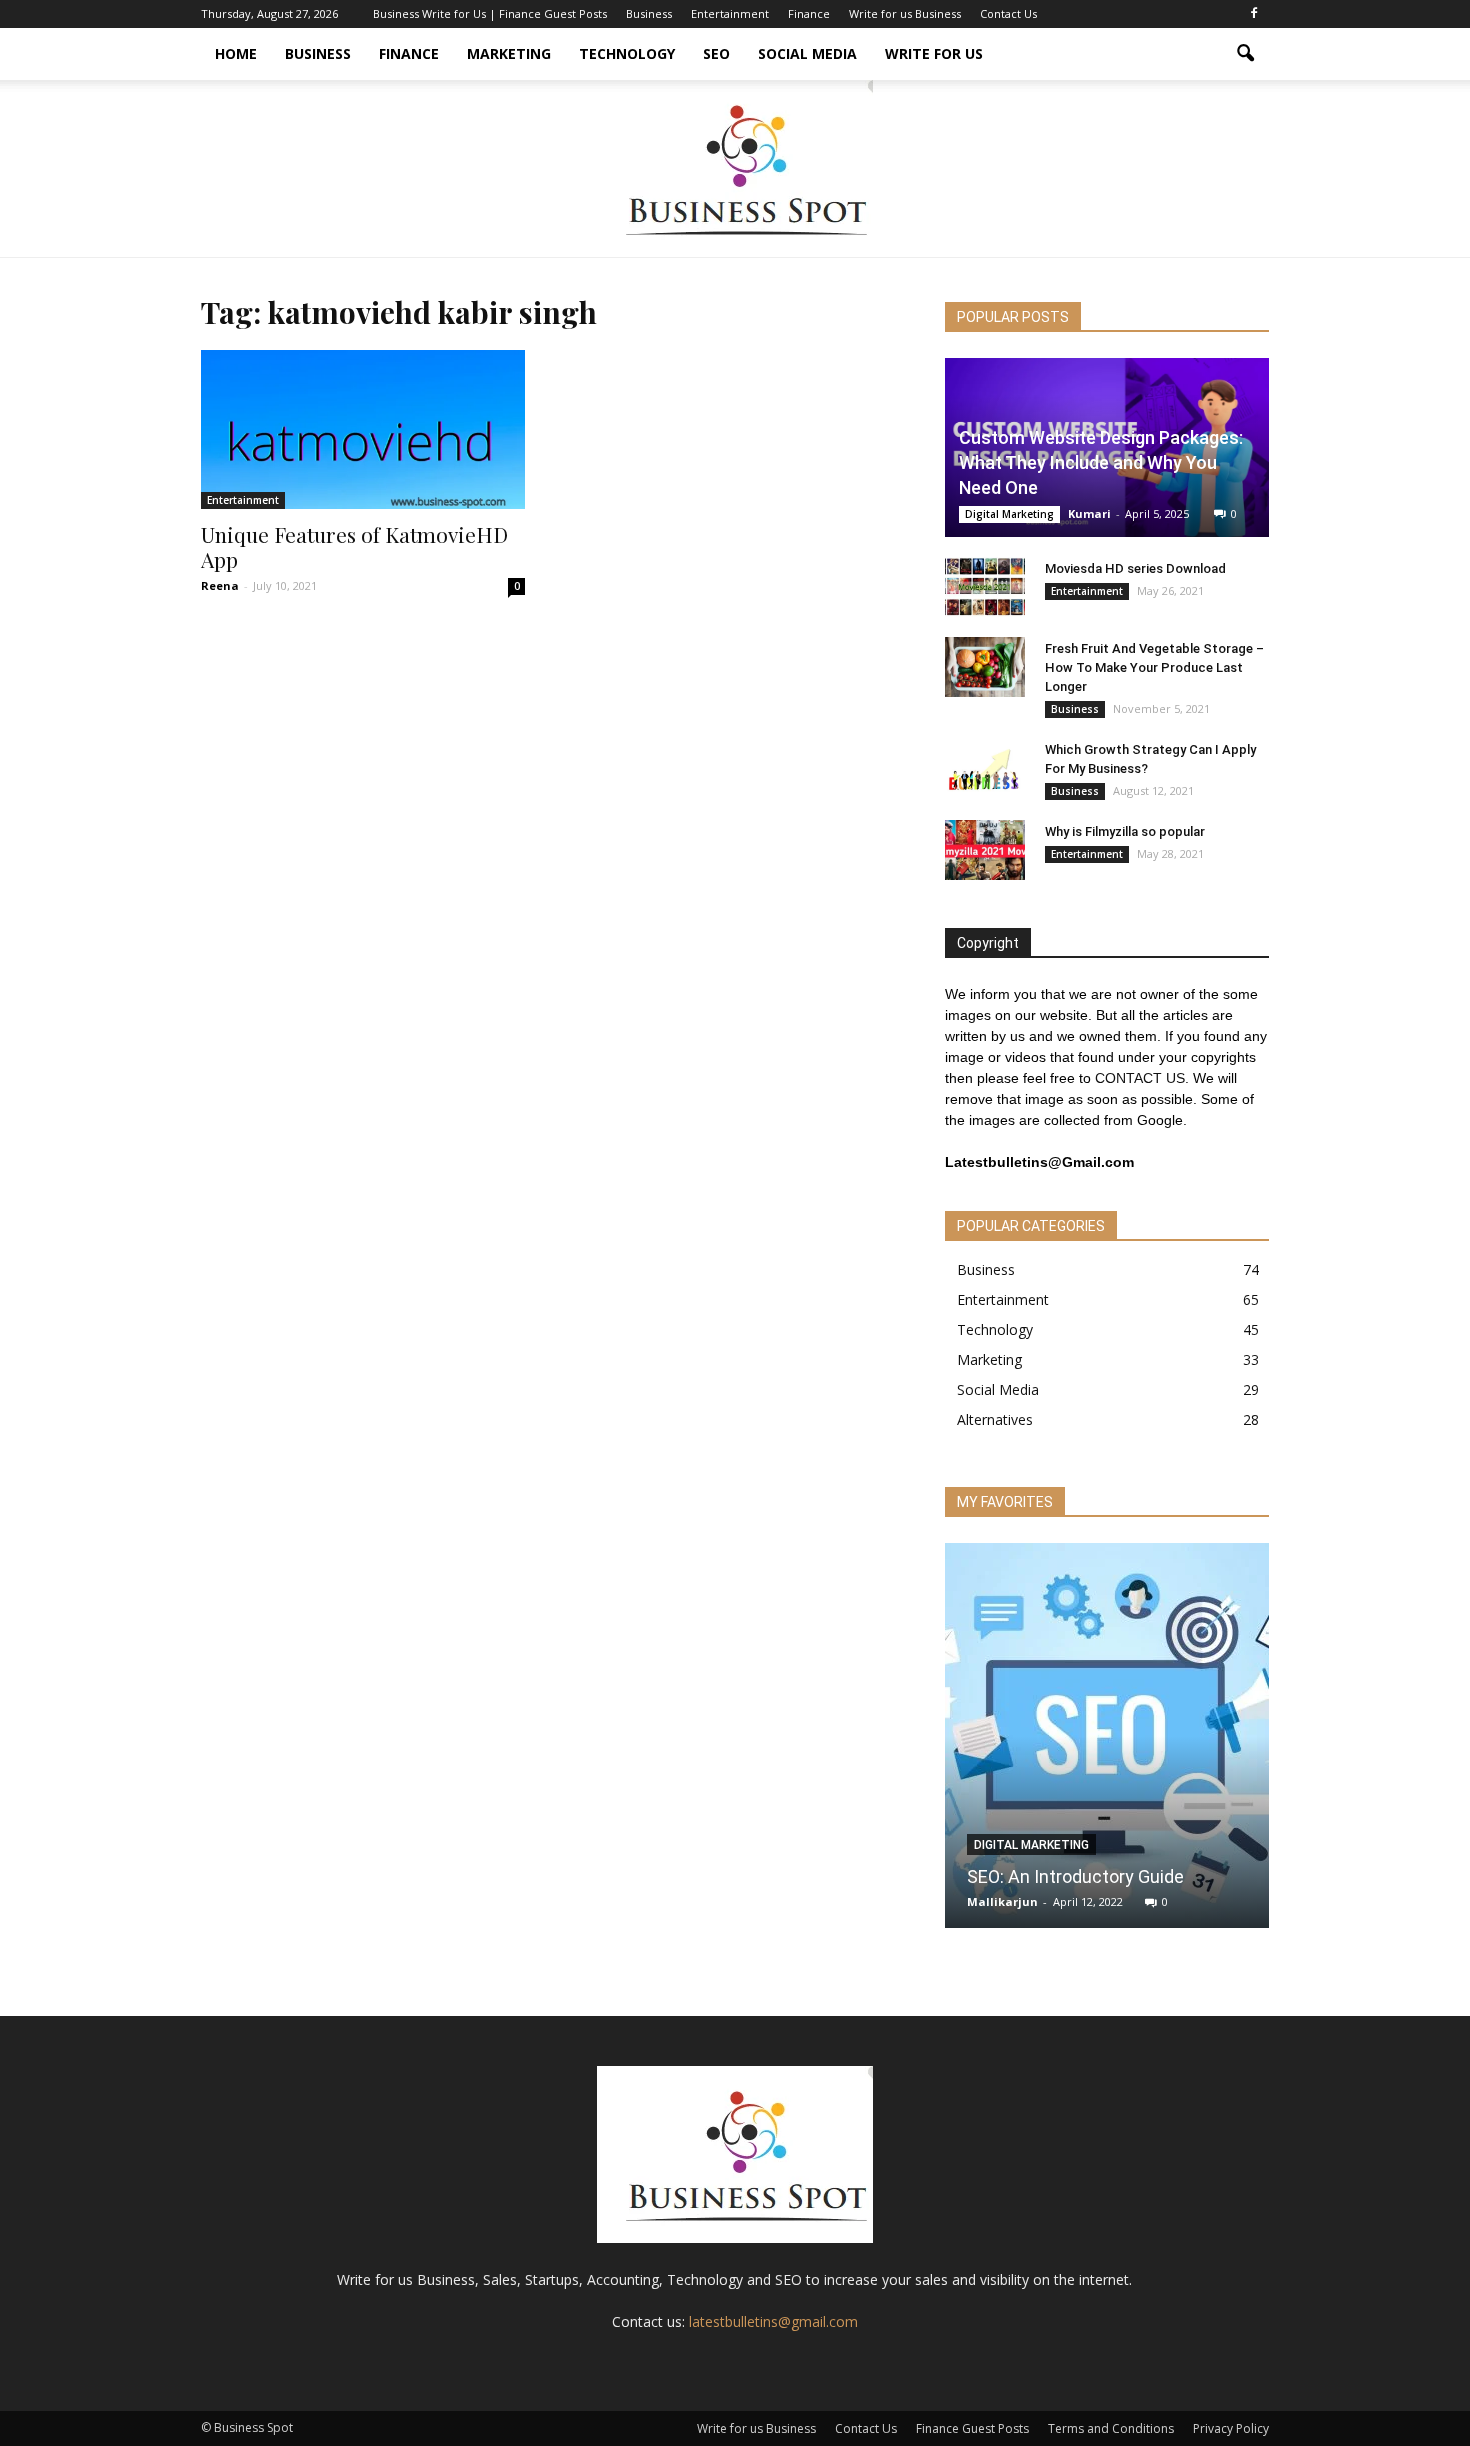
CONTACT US (1140, 1078)
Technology (627, 53)
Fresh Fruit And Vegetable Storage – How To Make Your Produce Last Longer (1154, 667)
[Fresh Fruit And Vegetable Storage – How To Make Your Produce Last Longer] (985, 667)
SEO (716, 53)
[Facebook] (1254, 14)
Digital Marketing (1009, 514)
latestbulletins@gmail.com (773, 2321)
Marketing (509, 53)
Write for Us (934, 53)
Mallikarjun (1002, 1901)
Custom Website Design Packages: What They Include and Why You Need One (1101, 462)
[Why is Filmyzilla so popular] (985, 850)
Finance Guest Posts (972, 2428)
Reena (220, 585)
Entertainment (730, 13)
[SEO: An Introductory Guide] (1107, 1743)
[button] (1245, 54)
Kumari (1089, 513)
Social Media (807, 53)
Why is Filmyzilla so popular (1125, 831)
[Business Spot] (735, 168)
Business (649, 13)
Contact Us (1008, 13)
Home (236, 53)
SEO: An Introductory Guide (1075, 1876)
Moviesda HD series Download (1135, 568)
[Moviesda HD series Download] (985, 587)
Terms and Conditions (1111, 2428)
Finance (809, 13)
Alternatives (995, 1419)
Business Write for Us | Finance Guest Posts (490, 13)
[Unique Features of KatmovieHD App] (363, 429)
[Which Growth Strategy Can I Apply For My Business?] (985, 768)
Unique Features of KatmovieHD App (354, 546)
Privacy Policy (1231, 2428)
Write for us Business (905, 13)
